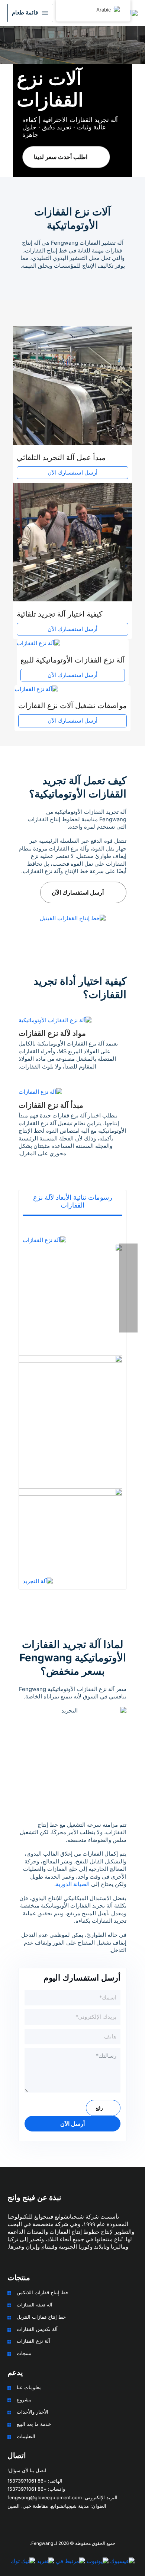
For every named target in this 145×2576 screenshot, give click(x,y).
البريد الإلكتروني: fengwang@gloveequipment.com (62, 2498)
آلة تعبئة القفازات (35, 2305)
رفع (99, 2108)
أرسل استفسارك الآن (72, 473)
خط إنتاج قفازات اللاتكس (43, 2293)
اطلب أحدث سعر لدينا (61, 157)
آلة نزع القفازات (33, 2341)
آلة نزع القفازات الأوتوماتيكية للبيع (73, 660)
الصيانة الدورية (73, 1884)
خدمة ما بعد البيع (34, 2424)
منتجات (24, 2353)
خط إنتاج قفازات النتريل (41, 2317)
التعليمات (26, 2436)
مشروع (24, 2400)
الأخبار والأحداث (33, 2412)
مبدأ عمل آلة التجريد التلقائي (61, 458)
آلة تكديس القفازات (37, 2329)
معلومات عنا (29, 2387)
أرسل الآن (72, 2124)
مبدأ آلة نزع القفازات (51, 1105)
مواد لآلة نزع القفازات (52, 1033)
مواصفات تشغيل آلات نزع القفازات (72, 706)
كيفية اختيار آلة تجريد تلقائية (60, 614)
